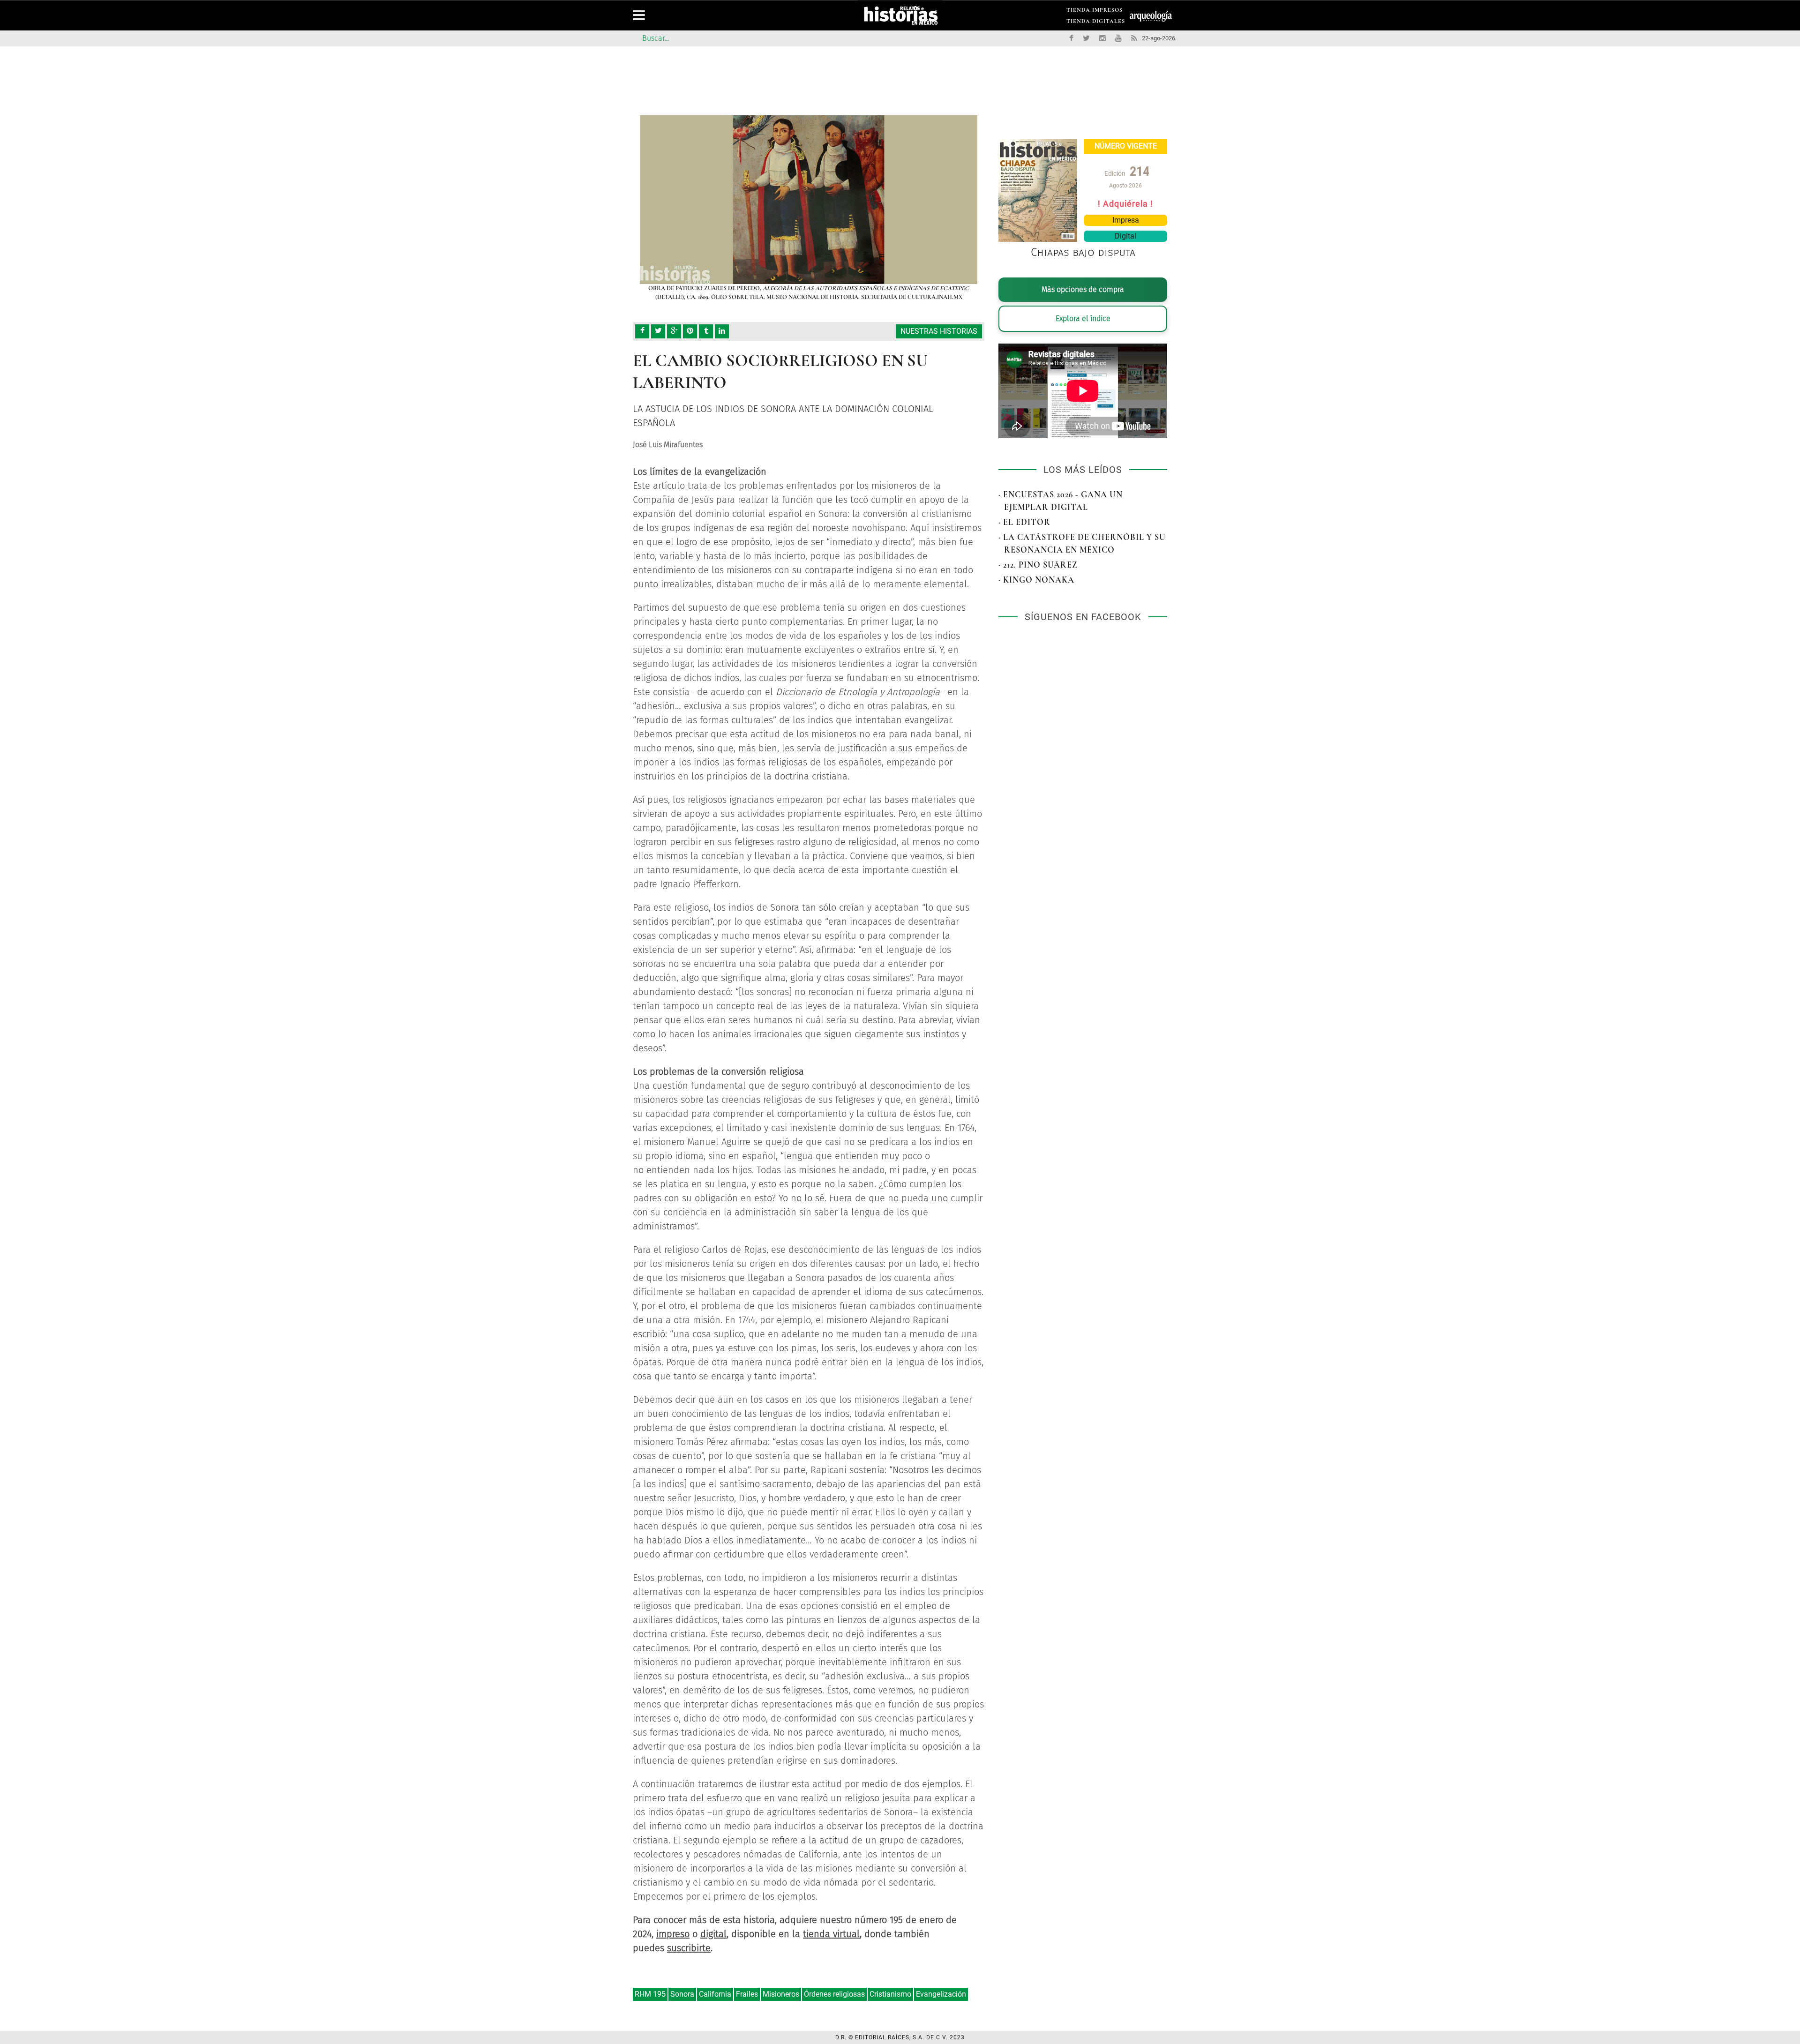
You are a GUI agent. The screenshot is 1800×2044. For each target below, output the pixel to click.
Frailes (747, 1994)
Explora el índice (1083, 318)
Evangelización (941, 1994)
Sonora (682, 1994)
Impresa (1126, 220)
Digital (1125, 236)
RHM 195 (650, 1994)
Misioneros (781, 1994)
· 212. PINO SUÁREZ (1038, 565)
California (715, 1994)
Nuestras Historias (939, 331)
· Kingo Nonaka (1036, 580)
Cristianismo (890, 1994)
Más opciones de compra (1083, 289)
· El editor (1024, 522)
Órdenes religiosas (834, 1994)
